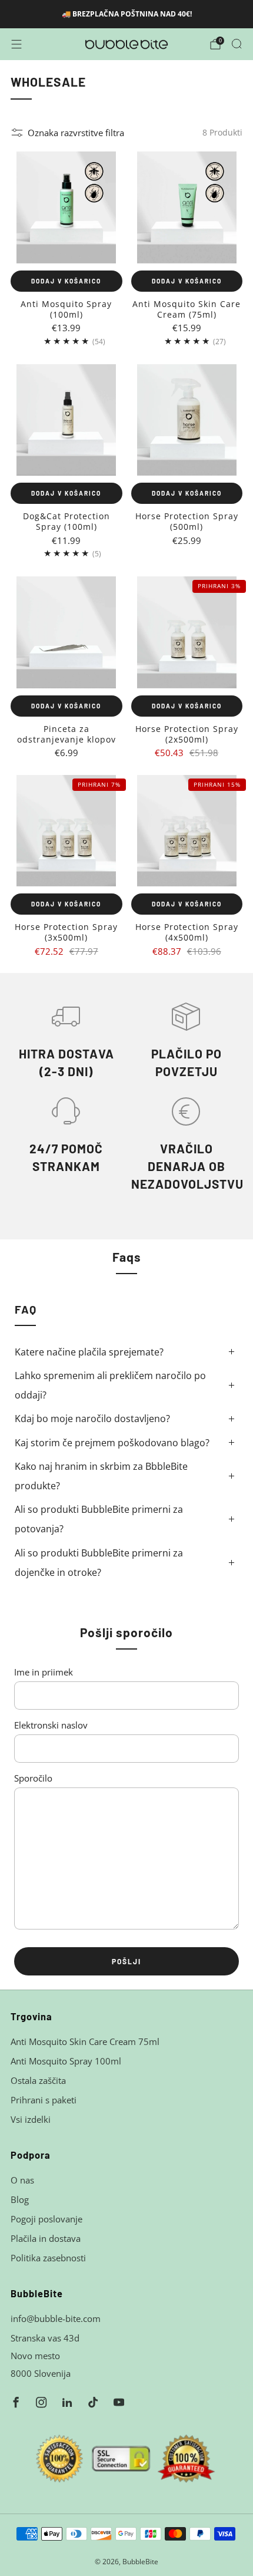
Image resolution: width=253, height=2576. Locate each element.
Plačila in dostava (46, 2238)
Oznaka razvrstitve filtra (76, 133)
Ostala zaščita (38, 2080)
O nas (22, 2180)
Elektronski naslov (51, 1725)
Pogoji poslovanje (46, 2219)
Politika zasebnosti (48, 2258)
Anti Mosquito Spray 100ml (66, 2061)
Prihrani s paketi (44, 2100)
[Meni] (16, 44)
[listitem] (127, 14)
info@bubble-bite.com (56, 2318)
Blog (20, 2199)
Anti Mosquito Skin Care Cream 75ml (85, 2041)
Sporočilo (33, 1778)
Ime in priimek (44, 1672)
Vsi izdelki (31, 2119)
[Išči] (237, 44)
